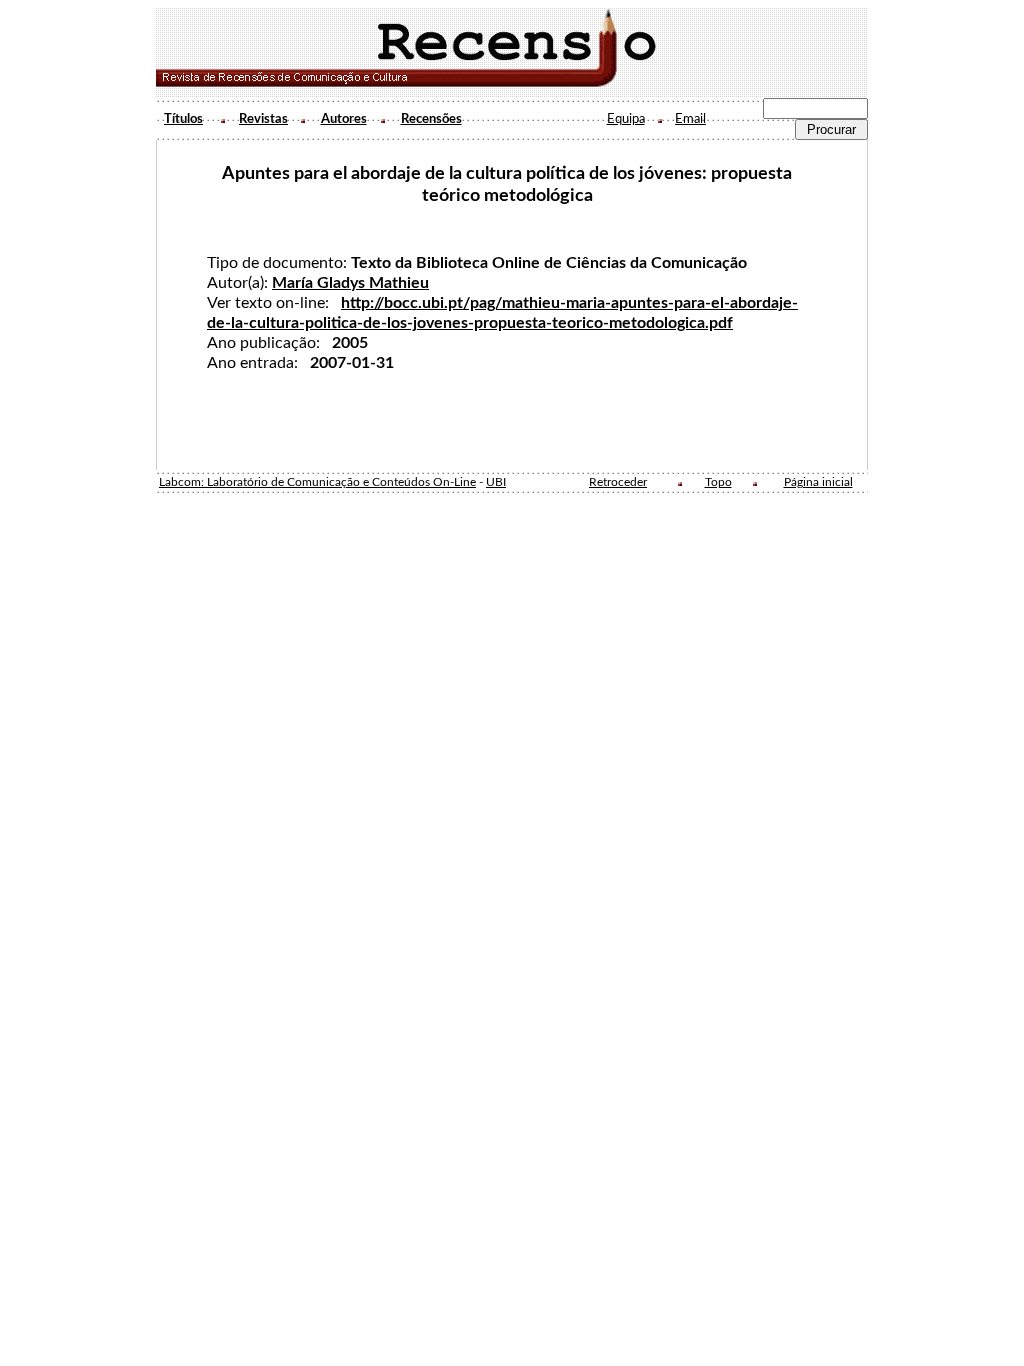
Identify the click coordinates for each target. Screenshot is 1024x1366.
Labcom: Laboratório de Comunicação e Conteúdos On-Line (317, 482)
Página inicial (818, 482)
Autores (344, 119)
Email (690, 119)
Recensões (431, 119)
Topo (718, 482)
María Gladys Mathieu (350, 283)
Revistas (263, 119)
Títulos (183, 119)
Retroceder (618, 482)
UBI (496, 482)
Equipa (626, 119)
